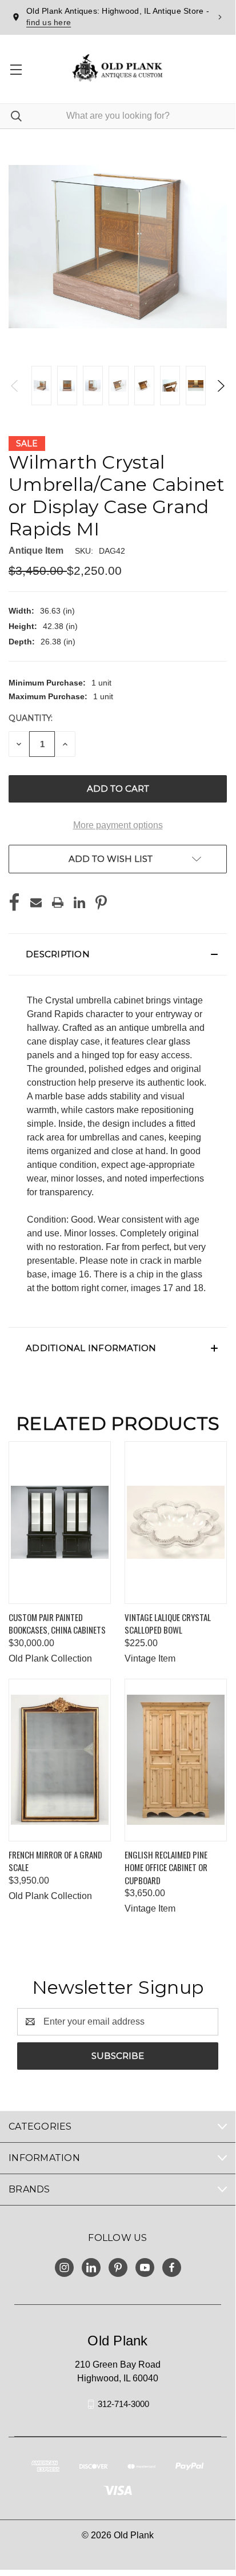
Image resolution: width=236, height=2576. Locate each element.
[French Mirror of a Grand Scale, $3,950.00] (60, 1760)
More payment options (118, 825)
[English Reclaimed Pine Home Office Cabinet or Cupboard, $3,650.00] (176, 1760)
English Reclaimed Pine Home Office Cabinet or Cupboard (166, 1867)
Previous (15, 386)
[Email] (36, 902)
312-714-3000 (123, 2404)
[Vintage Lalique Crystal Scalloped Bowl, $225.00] (176, 1523)
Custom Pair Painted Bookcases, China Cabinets (57, 1624)
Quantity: (31, 718)
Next (220, 386)
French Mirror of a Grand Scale (55, 1861)
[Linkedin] (79, 902)
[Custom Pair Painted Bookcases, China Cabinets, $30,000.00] (60, 1523)
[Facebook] (14, 902)
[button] (118, 954)
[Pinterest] (101, 902)
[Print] (58, 902)
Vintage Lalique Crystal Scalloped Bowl (168, 1624)
